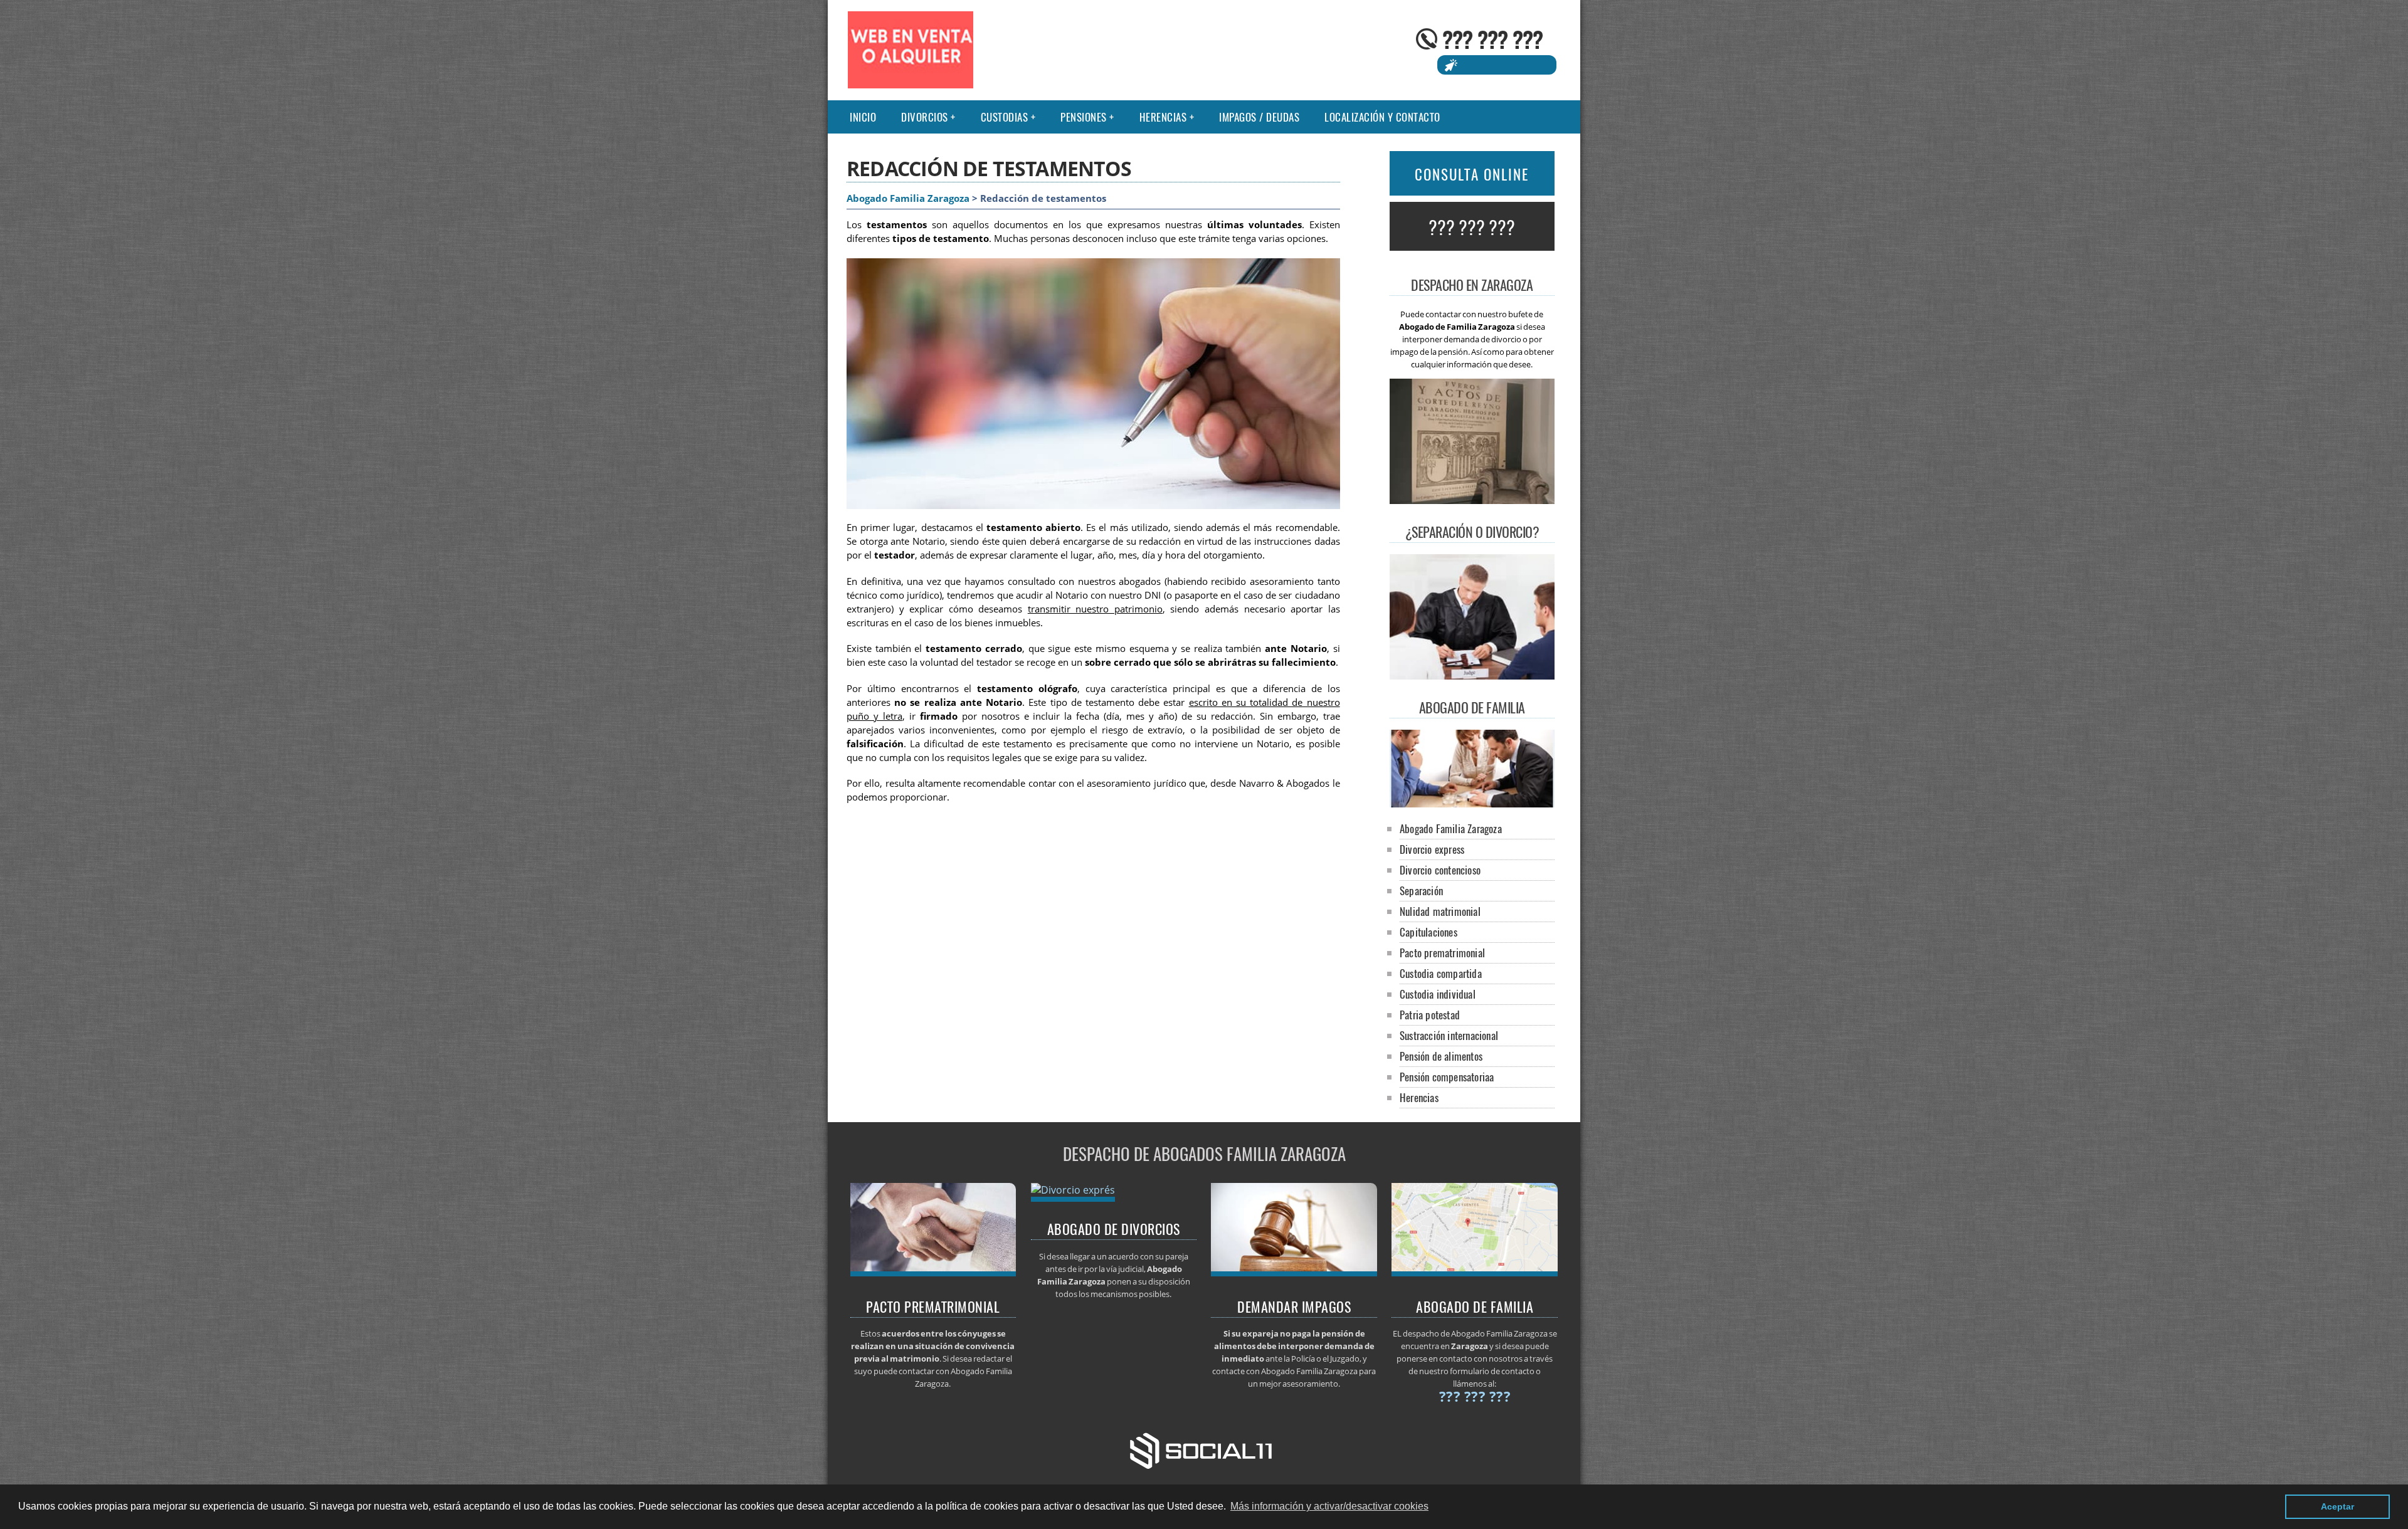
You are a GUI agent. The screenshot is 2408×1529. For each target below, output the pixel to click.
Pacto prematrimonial (1442, 953)
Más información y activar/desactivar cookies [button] (1329, 1506)
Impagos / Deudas (1259, 117)
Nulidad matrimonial (1440, 911)
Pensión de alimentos (1441, 1056)
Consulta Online (1472, 174)
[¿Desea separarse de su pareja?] (1475, 1273)
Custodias (1005, 117)
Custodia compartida (1441, 973)
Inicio (863, 117)
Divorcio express (1432, 849)
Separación (1421, 891)
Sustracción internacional (1449, 1035)
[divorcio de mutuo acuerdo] (1073, 1190)
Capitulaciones (1428, 932)
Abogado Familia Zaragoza (908, 198)
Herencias (1163, 117)
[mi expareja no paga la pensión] (1294, 1273)
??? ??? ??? (1492, 39)
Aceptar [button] (2337, 1506)
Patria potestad (1430, 1015)
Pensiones (1084, 117)
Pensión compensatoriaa (1447, 1077)
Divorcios (925, 117)
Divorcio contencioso (1440, 870)
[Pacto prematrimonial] (933, 1273)
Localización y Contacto (1382, 117)
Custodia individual (1438, 994)
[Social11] (1204, 1449)
